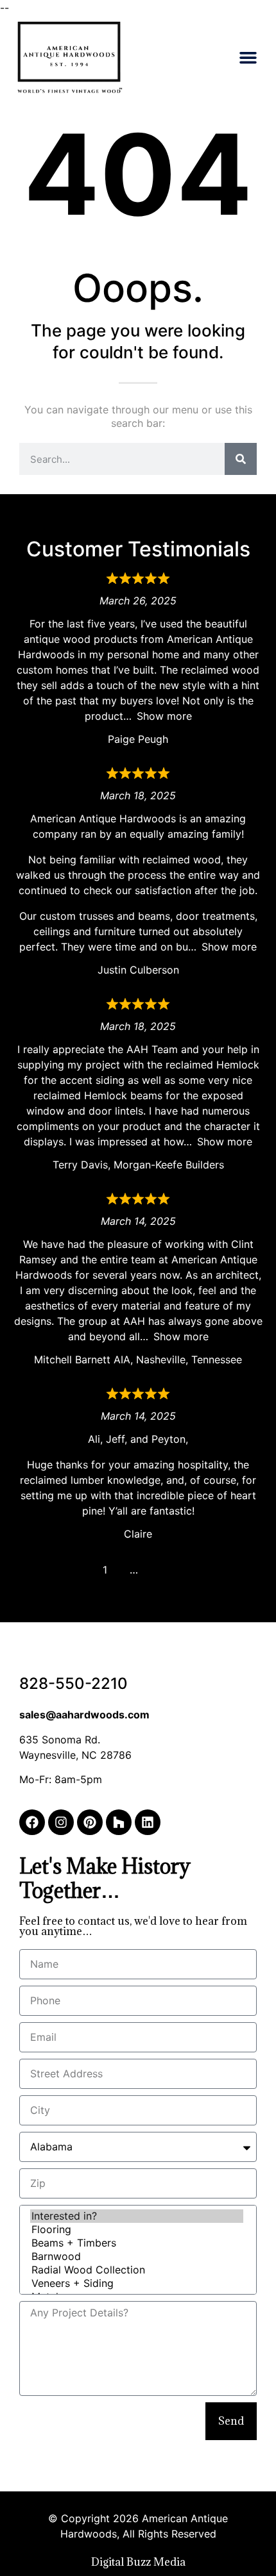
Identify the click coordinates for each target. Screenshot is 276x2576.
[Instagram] (61, 1822)
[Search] (241, 459)
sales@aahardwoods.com (84, 1715)
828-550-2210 (73, 1683)
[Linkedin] (148, 1822)
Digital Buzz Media (138, 2562)
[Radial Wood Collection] (137, 2270)
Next (162, 1570)
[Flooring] (137, 2230)
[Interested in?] (137, 2216)
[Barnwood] (137, 2256)
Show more (164, 716)
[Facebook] (32, 1822)
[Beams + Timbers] (137, 2243)
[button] (248, 58)
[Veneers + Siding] (137, 2283)
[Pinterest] (90, 1822)
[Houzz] (119, 1822)
